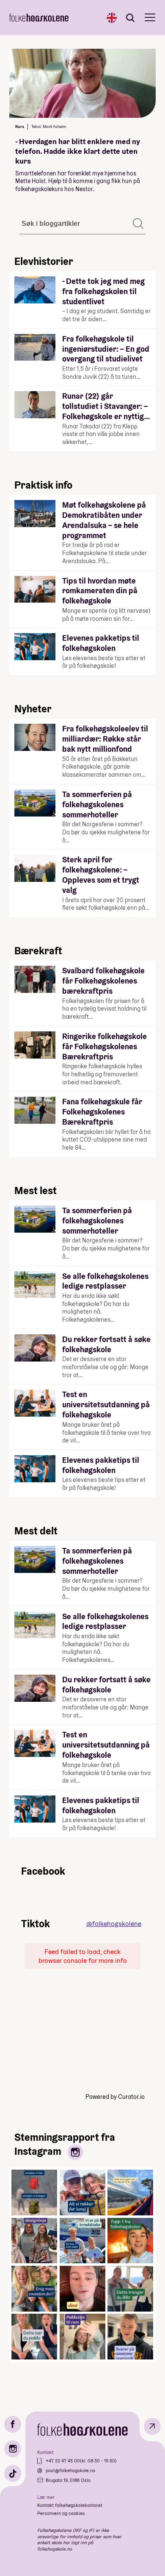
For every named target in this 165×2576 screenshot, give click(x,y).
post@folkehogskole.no (70, 2470)
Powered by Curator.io (115, 2097)
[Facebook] (13, 2424)
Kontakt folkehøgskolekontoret (70, 2505)
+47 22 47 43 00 (63, 2461)
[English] (112, 18)
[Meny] (150, 18)
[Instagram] (13, 2449)
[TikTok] (13, 2473)
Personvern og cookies (61, 2513)
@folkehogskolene (114, 1924)
